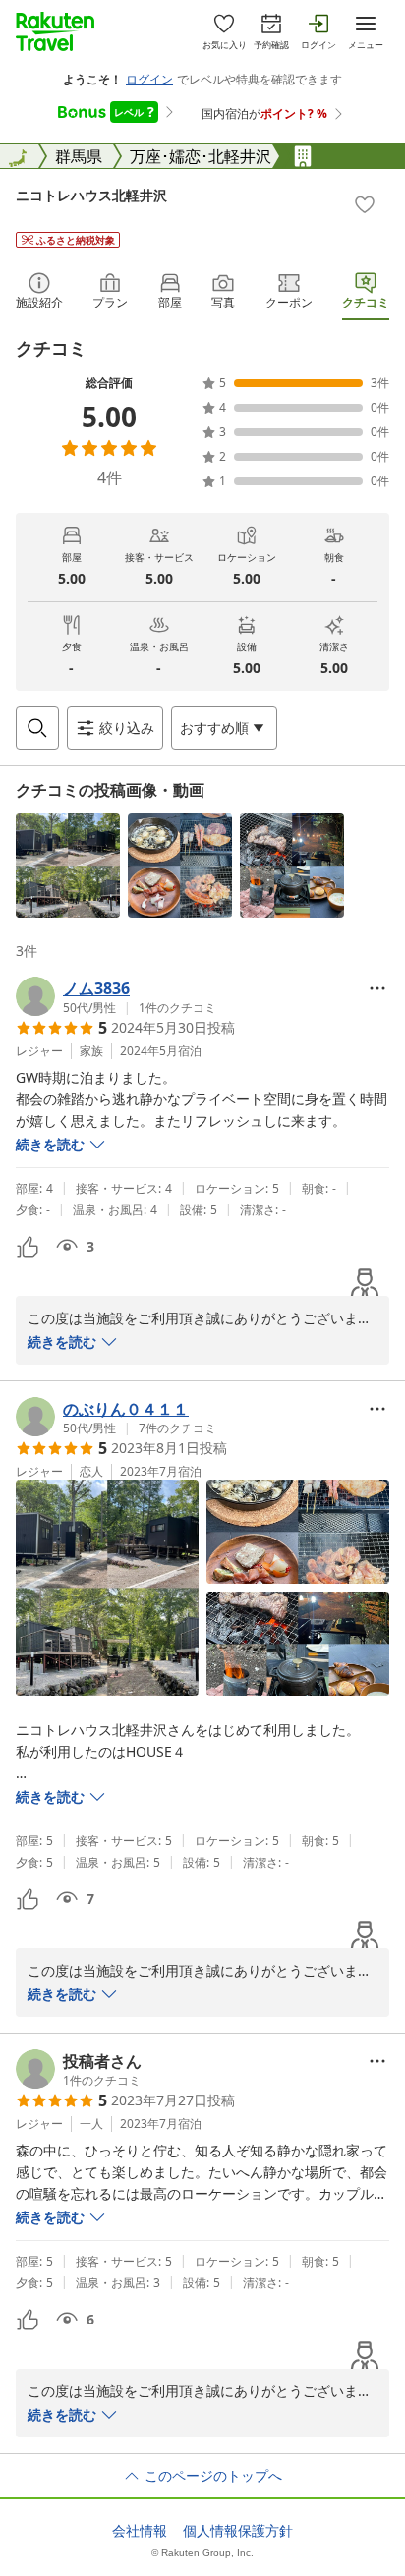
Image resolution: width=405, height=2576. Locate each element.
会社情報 (140, 2531)
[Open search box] (37, 728)
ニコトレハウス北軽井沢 (91, 195)
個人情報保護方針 (238, 2531)
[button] (68, 866)
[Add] (365, 204)
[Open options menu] (377, 988)
